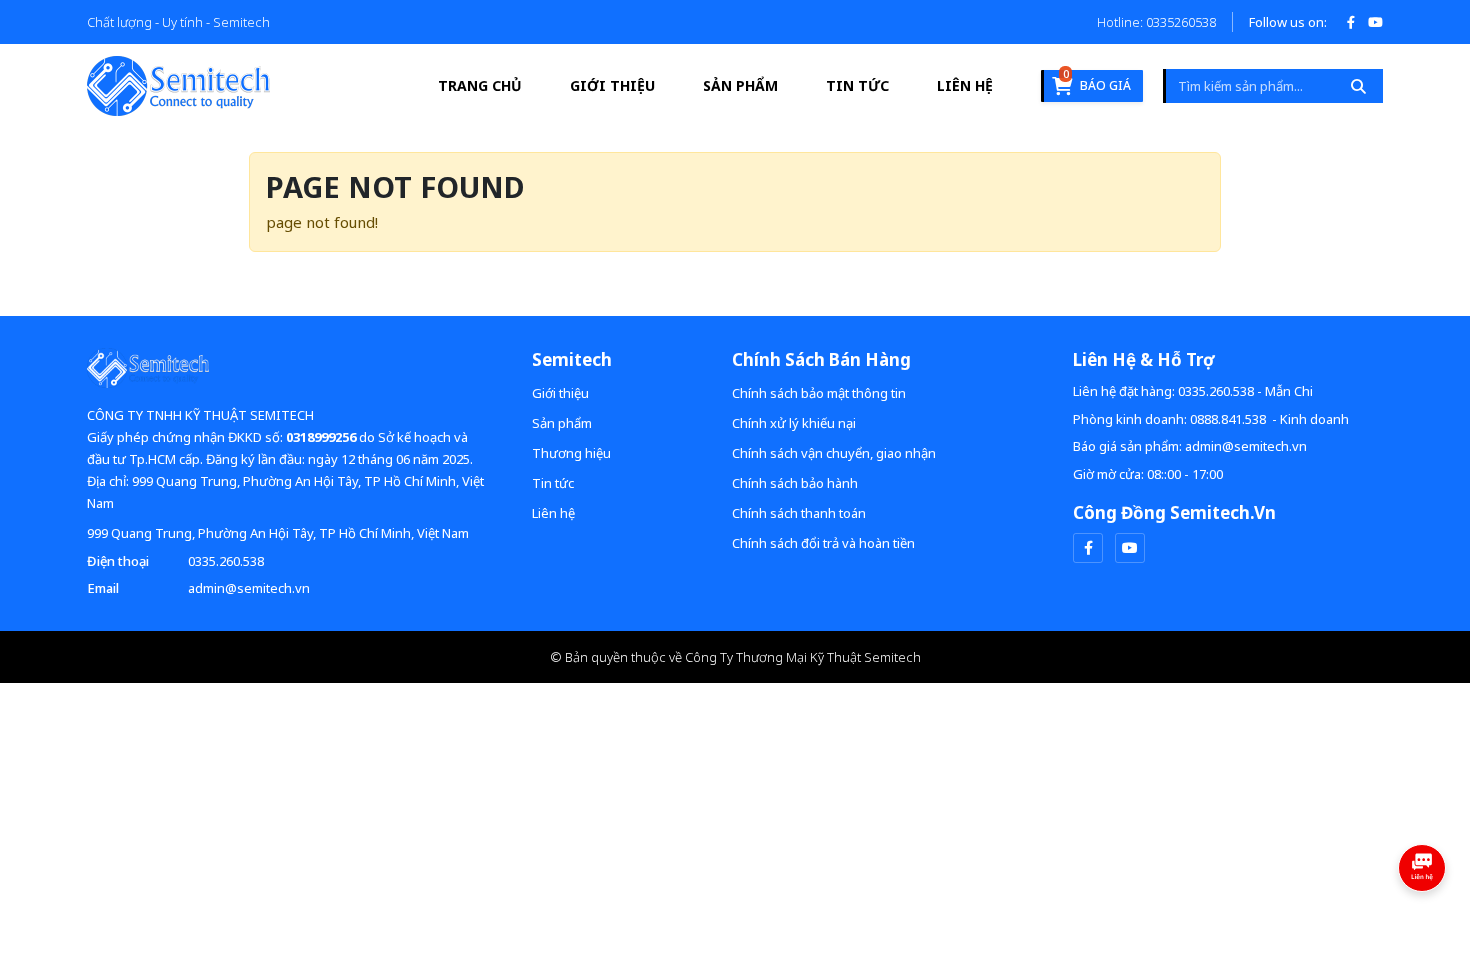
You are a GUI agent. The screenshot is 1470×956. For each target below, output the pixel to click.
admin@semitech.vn (249, 588)
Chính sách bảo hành (795, 483)
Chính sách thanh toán (799, 513)
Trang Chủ (480, 85)
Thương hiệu (571, 453)
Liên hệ (965, 85)
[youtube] (1130, 548)
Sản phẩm (740, 85)
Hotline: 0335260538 (1156, 22)
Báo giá (1097, 82)
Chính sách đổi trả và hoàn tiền (823, 543)
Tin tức (857, 85)
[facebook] (1088, 548)
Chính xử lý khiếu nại (794, 423)
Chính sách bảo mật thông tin (819, 393)
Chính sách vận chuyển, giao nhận (834, 453)
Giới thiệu (612, 85)
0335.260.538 (226, 561)
